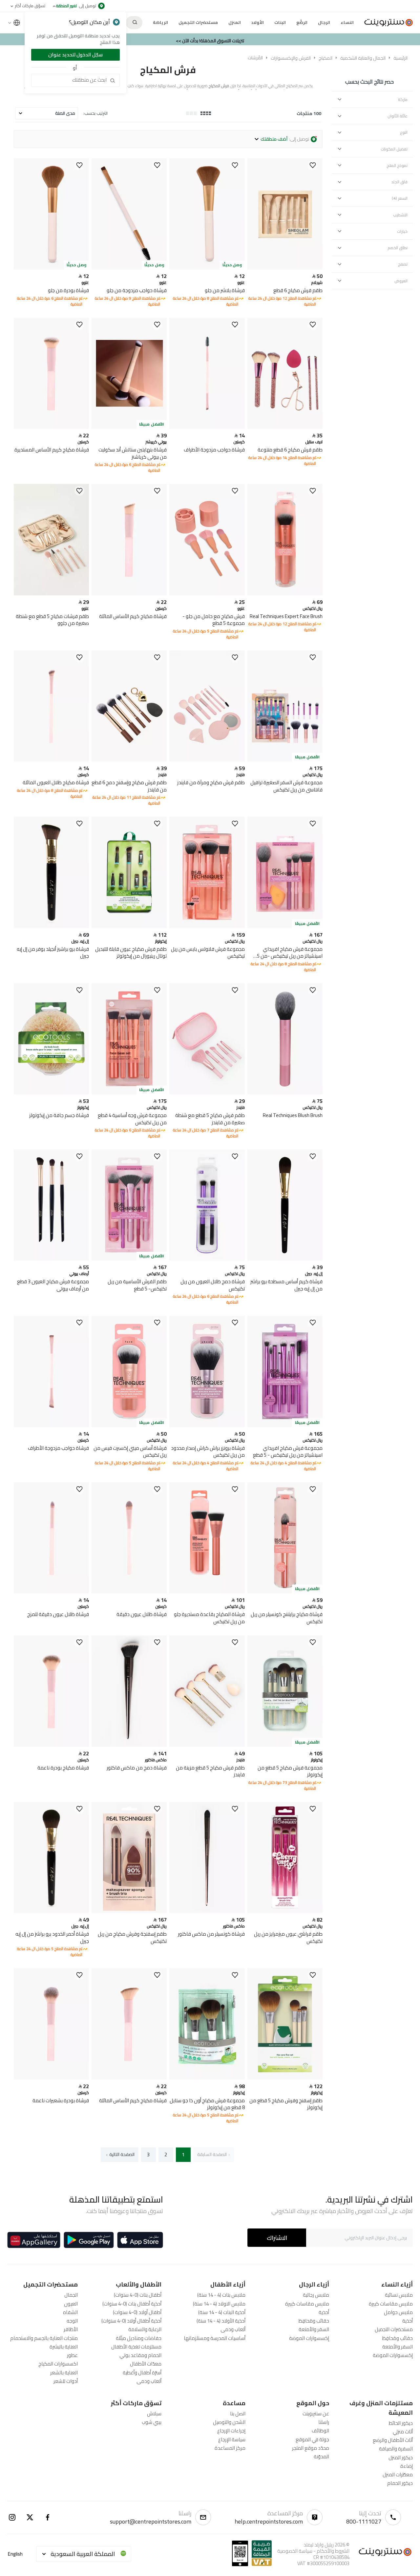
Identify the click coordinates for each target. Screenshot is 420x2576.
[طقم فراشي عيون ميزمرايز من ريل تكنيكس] (285, 1911)
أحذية (408, 2321)
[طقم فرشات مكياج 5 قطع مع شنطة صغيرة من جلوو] (51, 594)
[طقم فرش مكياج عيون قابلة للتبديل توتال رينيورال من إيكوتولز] (129, 926)
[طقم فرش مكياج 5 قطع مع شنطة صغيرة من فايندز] (207, 1093)
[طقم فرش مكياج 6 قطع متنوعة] (285, 427)
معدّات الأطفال (146, 2364)
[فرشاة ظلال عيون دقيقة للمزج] (51, 1592)
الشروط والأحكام (333, 2551)
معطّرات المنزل (398, 2475)
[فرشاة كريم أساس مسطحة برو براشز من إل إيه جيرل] (285, 1259)
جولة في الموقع (312, 2439)
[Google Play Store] (89, 2240)
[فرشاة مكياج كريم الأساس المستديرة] (51, 427)
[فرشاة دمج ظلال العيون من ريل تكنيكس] (207, 1259)
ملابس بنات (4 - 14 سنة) (221, 2295)
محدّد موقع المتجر (311, 2448)
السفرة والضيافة (396, 2449)
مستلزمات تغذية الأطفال (136, 2347)
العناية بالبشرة (64, 2347)
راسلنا (324, 2422)
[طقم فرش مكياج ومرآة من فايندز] (207, 760)
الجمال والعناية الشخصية (363, 58)
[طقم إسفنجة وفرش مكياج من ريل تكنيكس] (129, 1911)
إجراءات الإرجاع (231, 2431)
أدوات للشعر (66, 2381)
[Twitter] (30, 2517)
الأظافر (71, 2329)
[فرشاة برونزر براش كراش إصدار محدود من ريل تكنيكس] (207, 1425)
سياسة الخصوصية (295, 2551)
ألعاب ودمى (233, 2329)
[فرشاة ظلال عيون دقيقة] (129, 1592)
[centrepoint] (386, 23)
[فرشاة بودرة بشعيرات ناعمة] (51, 2078)
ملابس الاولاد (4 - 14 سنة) (219, 2304)
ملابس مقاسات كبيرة (391, 2304)
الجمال (71, 2295)
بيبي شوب (152, 2422)
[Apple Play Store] (140, 2240)
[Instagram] (12, 2517)
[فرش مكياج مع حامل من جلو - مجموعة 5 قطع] (207, 594)
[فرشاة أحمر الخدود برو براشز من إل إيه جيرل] (51, 1911)
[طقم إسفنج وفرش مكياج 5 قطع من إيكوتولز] (285, 2078)
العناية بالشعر (64, 2373)
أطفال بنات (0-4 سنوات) (138, 2295)
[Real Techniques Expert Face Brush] (285, 594)
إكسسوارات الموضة (393, 2355)
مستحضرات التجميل (394, 2329)
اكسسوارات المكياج (58, 2364)
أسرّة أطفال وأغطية (142, 2373)
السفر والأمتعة (398, 2347)
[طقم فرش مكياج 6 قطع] (285, 268)
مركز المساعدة (230, 2448)
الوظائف (320, 2431)
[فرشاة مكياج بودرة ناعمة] (51, 1745)
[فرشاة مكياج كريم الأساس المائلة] (129, 594)
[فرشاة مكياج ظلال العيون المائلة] (51, 760)
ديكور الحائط (401, 2423)
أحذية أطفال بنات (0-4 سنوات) (132, 2304)
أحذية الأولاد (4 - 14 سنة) (221, 2321)
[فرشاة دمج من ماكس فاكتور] (129, 1745)
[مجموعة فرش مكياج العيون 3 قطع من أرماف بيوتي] (51, 1259)
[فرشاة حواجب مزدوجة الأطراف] (207, 427)
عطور (72, 2355)
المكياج (325, 58)
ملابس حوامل (398, 2312)
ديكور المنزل (401, 2457)
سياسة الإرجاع (232, 2439)
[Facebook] (48, 2517)
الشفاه (70, 2312)
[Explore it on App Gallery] (34, 2240)
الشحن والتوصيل (229, 2422)
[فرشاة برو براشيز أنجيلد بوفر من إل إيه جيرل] (51, 926)
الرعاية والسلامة (145, 2329)
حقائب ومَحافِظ (398, 2338)
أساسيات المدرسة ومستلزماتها (215, 2338)
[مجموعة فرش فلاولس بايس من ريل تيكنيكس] (207, 926)
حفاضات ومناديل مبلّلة (139, 2338)
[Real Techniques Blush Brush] (285, 1093)
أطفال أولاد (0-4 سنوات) (137, 2312)
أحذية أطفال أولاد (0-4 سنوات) (131, 2321)
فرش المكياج (168, 70)
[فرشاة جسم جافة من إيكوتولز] (51, 1093)
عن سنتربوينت (316, 2414)
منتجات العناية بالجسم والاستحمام (44, 2338)
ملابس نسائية (399, 2295)
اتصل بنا (238, 2414)
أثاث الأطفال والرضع (393, 2440)
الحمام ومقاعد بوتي (140, 2355)
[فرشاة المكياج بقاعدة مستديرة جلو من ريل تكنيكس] (207, 1592)
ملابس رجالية (316, 2295)
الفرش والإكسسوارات (291, 58)
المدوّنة (321, 2456)
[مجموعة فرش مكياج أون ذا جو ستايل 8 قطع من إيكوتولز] (207, 2078)
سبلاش (154, 2414)
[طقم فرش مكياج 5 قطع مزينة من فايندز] (207, 1745)
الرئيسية (400, 58)
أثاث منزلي (403, 2432)
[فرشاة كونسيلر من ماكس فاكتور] (207, 1911)
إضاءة (407, 2466)
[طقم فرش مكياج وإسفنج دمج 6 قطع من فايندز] (129, 760)
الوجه (72, 2321)
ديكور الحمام (400, 2483)
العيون (71, 2304)
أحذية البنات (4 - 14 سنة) (222, 2312)
